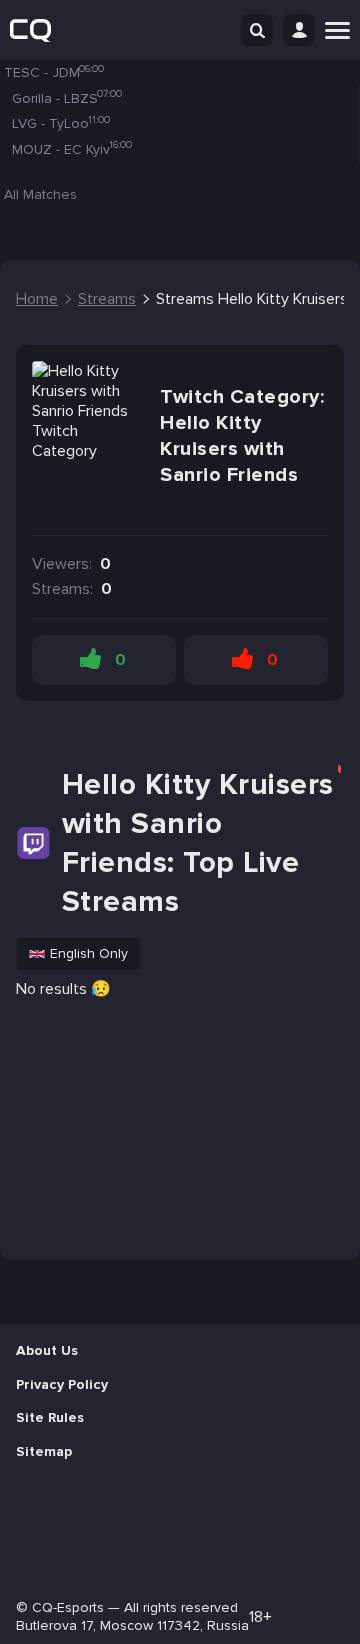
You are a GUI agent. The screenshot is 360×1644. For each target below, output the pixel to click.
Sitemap (44, 1451)
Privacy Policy (62, 1384)
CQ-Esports (68, 1607)
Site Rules (50, 1417)
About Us (47, 1350)
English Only (89, 953)
